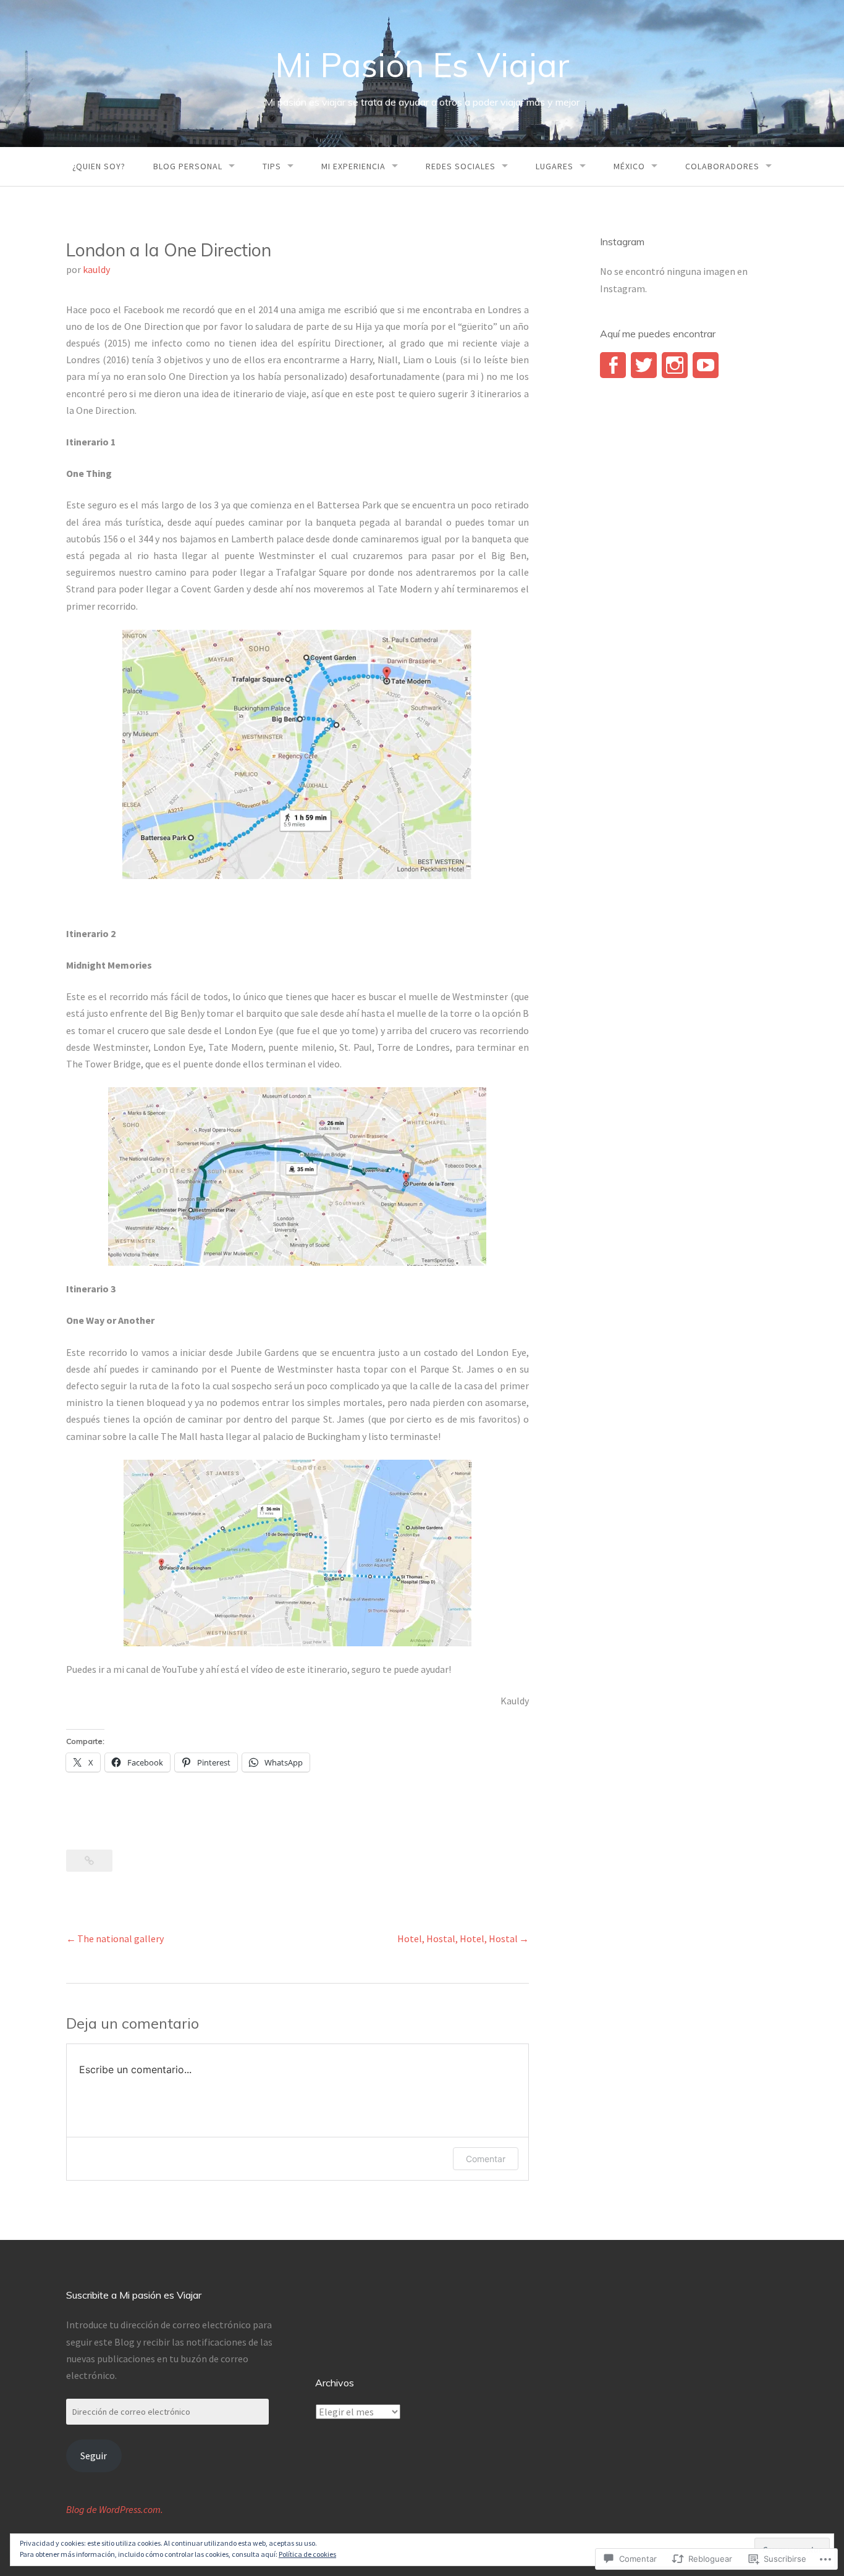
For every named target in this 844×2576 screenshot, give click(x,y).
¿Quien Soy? (99, 166)
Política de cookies (307, 2554)
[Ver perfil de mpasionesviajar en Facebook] (613, 365)
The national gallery (120, 1938)
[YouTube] (706, 365)
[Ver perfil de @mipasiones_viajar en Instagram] (675, 365)
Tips (272, 166)
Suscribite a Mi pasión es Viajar (134, 2295)
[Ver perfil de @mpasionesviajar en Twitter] (644, 365)
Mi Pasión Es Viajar (422, 65)
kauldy (96, 269)
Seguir (94, 2456)
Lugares (555, 166)
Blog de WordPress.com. (115, 2509)
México (629, 166)
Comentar (486, 2159)
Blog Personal (188, 166)
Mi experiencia (353, 166)
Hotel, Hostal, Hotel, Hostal (458, 1938)
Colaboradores (722, 166)
